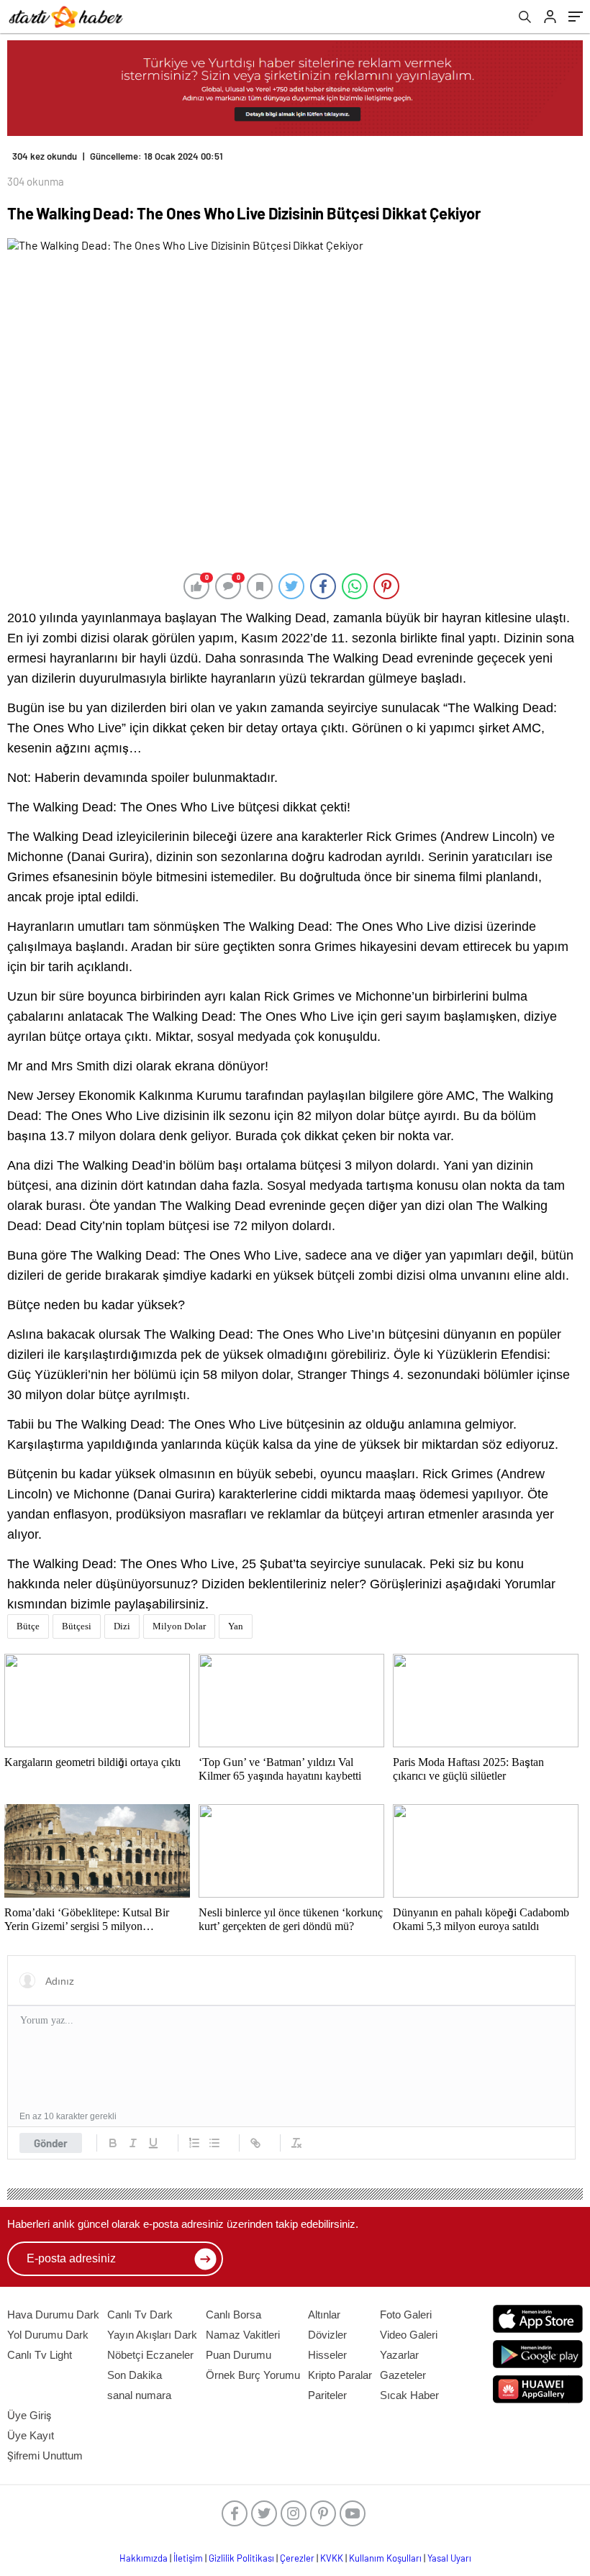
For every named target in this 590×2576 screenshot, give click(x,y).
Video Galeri (409, 2335)
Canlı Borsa (233, 2315)
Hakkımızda (144, 2558)
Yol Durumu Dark (48, 2335)
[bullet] (214, 2143)
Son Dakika (135, 2375)
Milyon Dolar (179, 1626)
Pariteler (327, 2395)
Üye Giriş (29, 2415)
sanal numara (139, 2395)
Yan (236, 1626)
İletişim (188, 2558)
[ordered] (194, 2143)
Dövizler (327, 2335)
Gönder (51, 2143)
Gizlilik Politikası (241, 2558)
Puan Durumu (239, 2355)
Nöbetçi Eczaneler (150, 2355)
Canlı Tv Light (40, 2355)
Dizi (122, 1626)
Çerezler (297, 2558)
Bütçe (28, 1626)
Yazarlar (399, 2355)
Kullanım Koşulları (385, 2558)
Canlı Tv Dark (140, 2315)
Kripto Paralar (340, 2375)
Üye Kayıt (31, 2435)
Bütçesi (77, 1626)
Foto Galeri (406, 2315)
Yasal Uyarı (449, 2558)
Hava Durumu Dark (53, 2315)
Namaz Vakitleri (243, 2335)
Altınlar (324, 2315)
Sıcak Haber (409, 2395)
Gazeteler (403, 2375)
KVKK (332, 2558)
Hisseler (327, 2355)
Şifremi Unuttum (45, 2456)
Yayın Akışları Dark (152, 2335)
